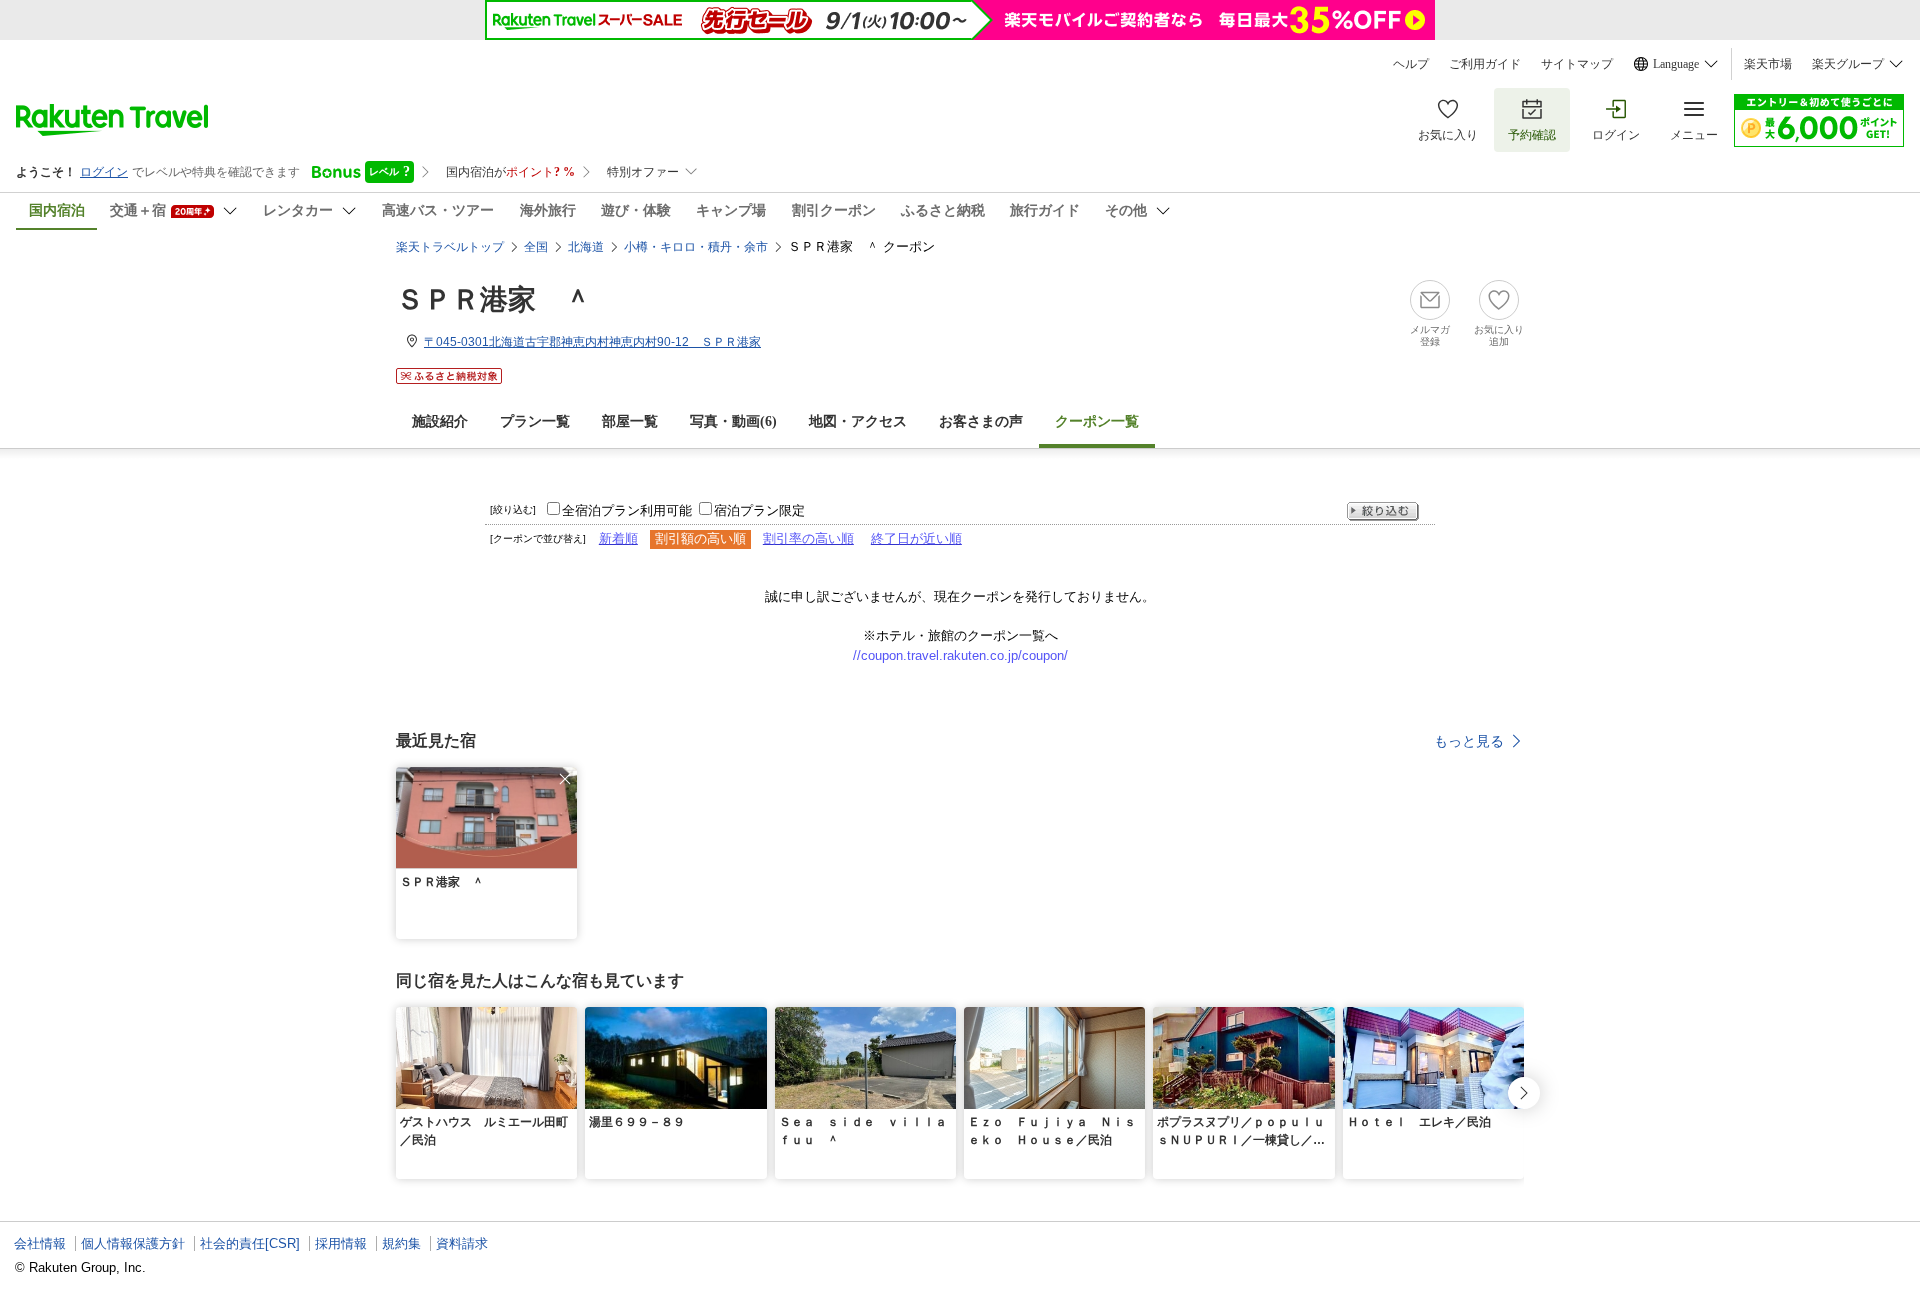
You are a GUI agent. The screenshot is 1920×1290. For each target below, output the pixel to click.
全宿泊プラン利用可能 (627, 510)
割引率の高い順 (808, 538)
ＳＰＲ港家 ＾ (494, 299)
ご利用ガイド (1485, 64)
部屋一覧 (630, 421)
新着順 (618, 538)
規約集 (401, 1243)
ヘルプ (1411, 64)
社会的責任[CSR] (250, 1243)
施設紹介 (440, 421)
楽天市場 (1768, 64)
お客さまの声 (981, 421)
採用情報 (341, 1243)
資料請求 (462, 1243)
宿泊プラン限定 (759, 510)
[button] (565, 779)
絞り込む (1383, 511)
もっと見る (1469, 741)
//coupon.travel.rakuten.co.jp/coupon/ (960, 655)
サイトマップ (1577, 64)
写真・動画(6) (733, 421)
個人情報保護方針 (133, 1243)
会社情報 (40, 1243)
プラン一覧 (535, 421)
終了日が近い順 (916, 538)
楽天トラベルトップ (450, 247)
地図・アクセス (858, 421)
